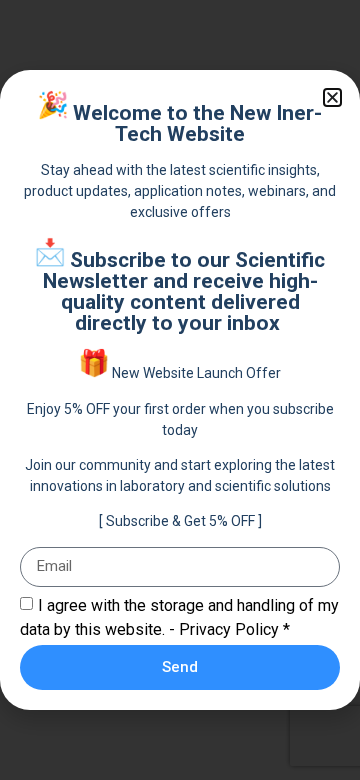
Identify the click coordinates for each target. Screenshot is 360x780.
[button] (332, 97)
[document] (180, 390)
